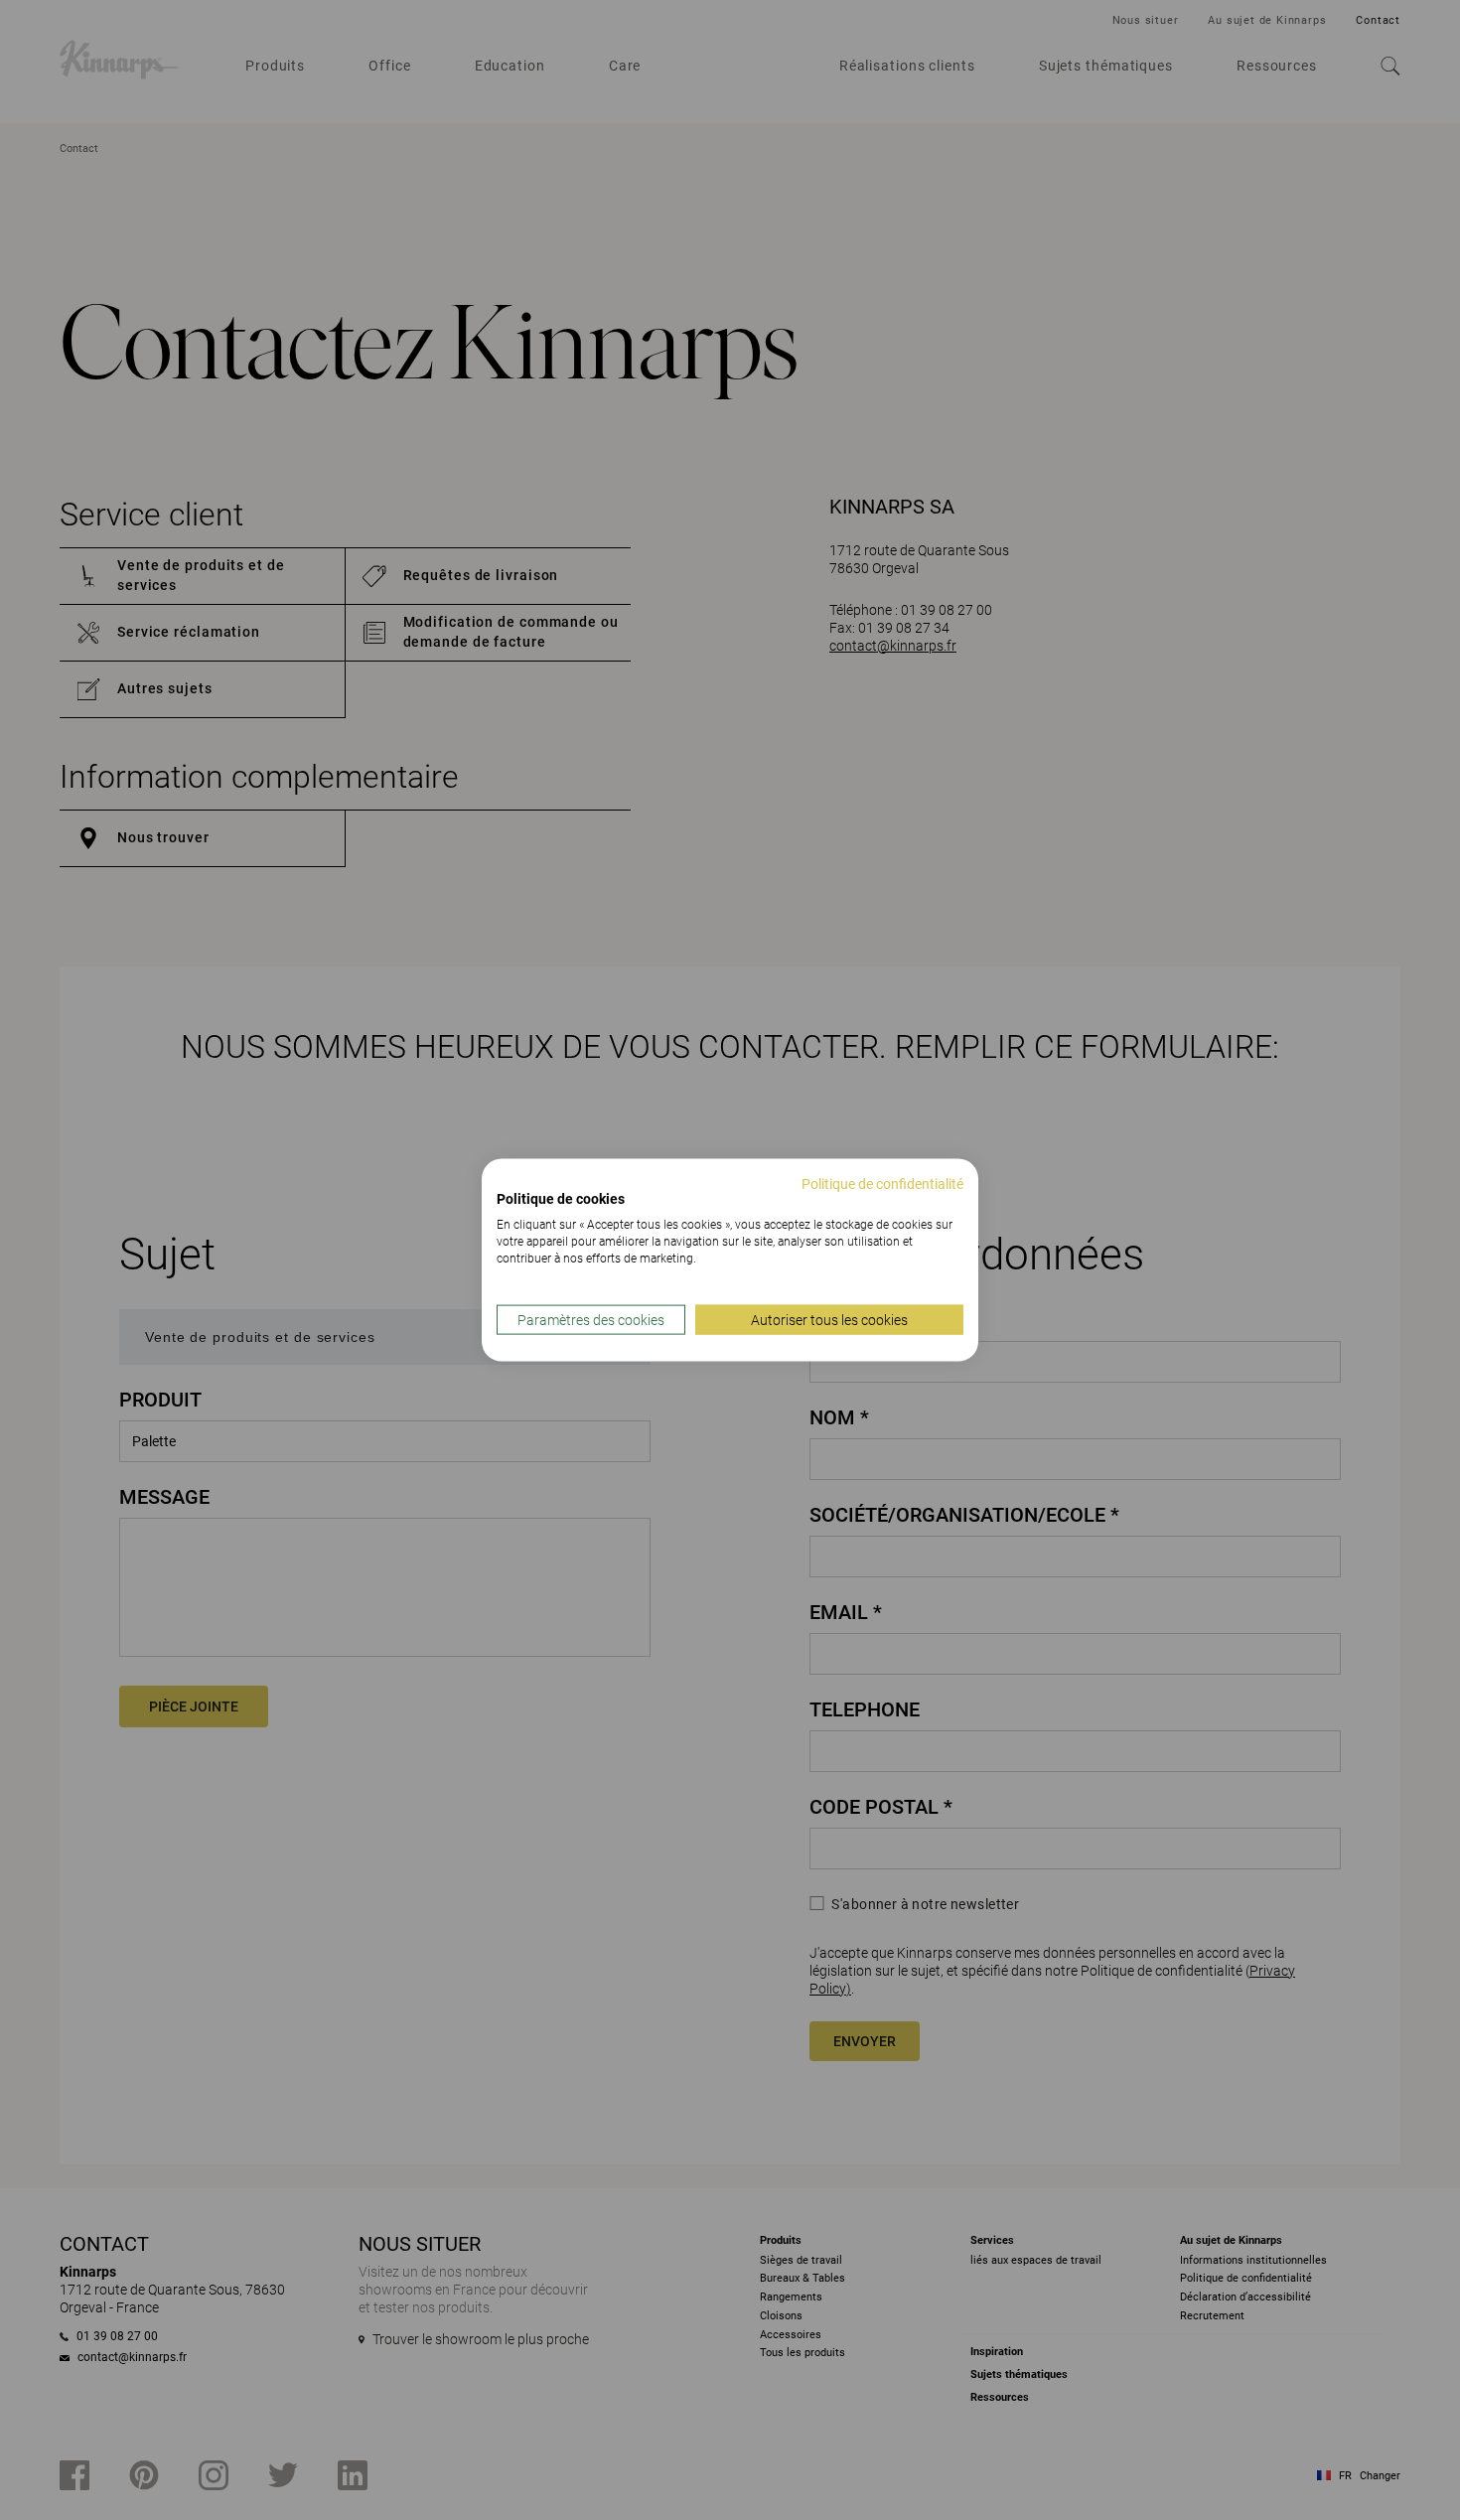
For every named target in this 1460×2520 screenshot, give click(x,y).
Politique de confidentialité (882, 1183)
